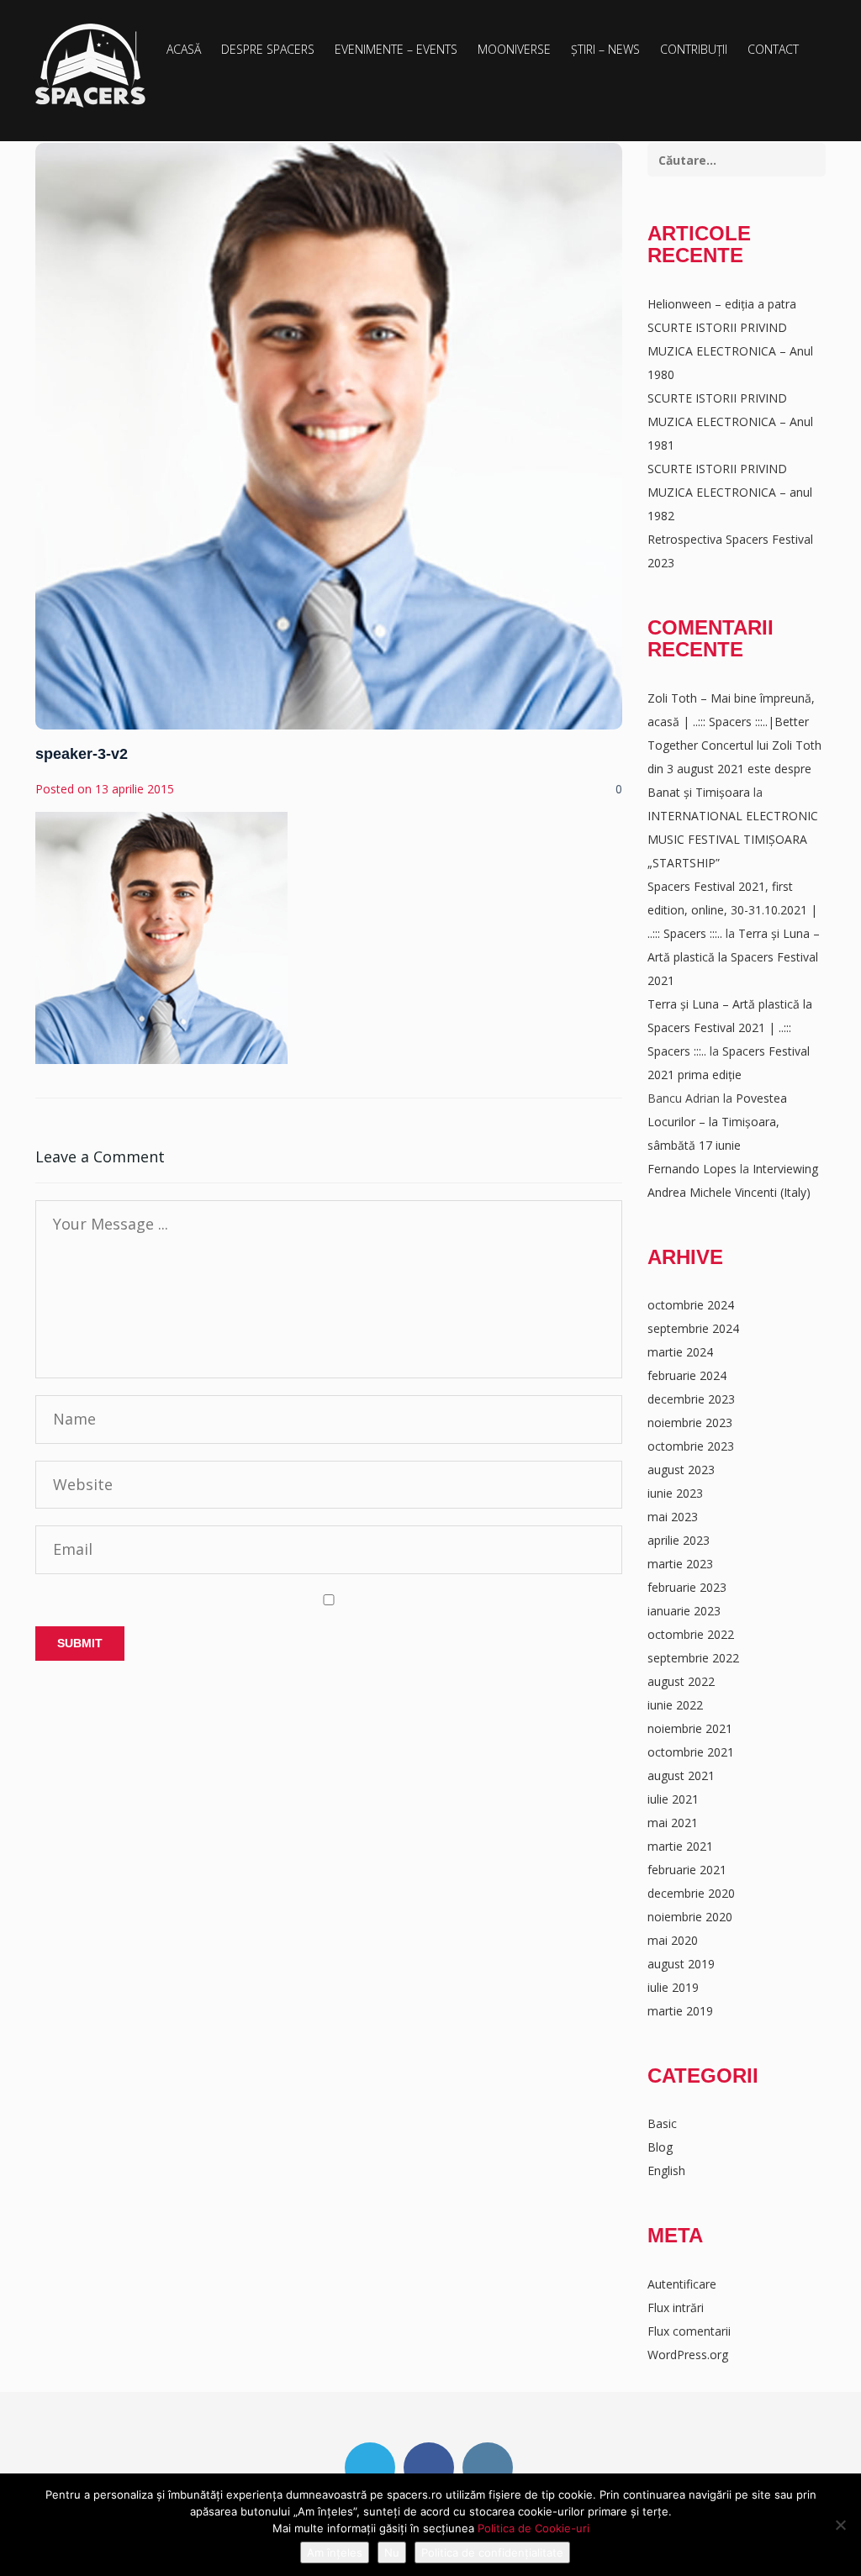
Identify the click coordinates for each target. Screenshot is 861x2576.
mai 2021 (673, 1823)
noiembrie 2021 (690, 1728)
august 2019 (681, 1964)
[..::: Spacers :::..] (90, 66)
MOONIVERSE (514, 49)
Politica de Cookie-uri (534, 2528)
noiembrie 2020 (690, 1917)
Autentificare (682, 2284)
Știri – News (605, 49)
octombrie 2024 (691, 1305)
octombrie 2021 (691, 1752)
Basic (662, 2123)
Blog (660, 2147)
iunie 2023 (675, 1493)
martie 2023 (680, 1564)
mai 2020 (673, 1940)
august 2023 (681, 1470)
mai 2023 (673, 1517)
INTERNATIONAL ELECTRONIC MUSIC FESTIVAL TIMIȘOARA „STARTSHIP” (733, 839)
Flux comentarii (689, 2331)
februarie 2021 (687, 1870)
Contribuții (694, 49)
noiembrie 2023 (690, 1422)
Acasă (184, 49)
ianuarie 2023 (684, 1611)
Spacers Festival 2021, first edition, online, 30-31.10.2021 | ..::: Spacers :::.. (732, 910)
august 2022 (681, 1681)
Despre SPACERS (268, 49)
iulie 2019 (673, 1987)
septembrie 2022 (693, 1658)
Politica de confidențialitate (492, 2552)
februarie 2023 (687, 1587)
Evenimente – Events (396, 49)
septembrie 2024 (693, 1328)
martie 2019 (680, 2011)
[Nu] (840, 2525)
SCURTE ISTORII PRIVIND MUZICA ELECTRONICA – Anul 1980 (730, 351)
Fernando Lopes (692, 1169)
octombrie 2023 (691, 1446)
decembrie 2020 (691, 1893)
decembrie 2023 (691, 1399)
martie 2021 (680, 1846)
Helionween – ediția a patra (722, 304)
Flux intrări (676, 2307)
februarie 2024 (687, 1375)
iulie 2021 (673, 1799)
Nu (392, 2552)
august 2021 (681, 1775)
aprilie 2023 (679, 1540)
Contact (773, 49)
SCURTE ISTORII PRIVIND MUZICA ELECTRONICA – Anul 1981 (730, 421)
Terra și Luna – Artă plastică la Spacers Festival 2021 (734, 957)
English (666, 2170)
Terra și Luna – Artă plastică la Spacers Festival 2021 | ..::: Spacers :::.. (730, 1027)
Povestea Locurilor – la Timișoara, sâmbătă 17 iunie (717, 1122)
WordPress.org (688, 2355)
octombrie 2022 (691, 1634)
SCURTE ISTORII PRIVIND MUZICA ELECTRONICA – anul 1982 (730, 492)
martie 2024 (680, 1352)
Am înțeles (335, 2552)
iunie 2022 (675, 1705)
